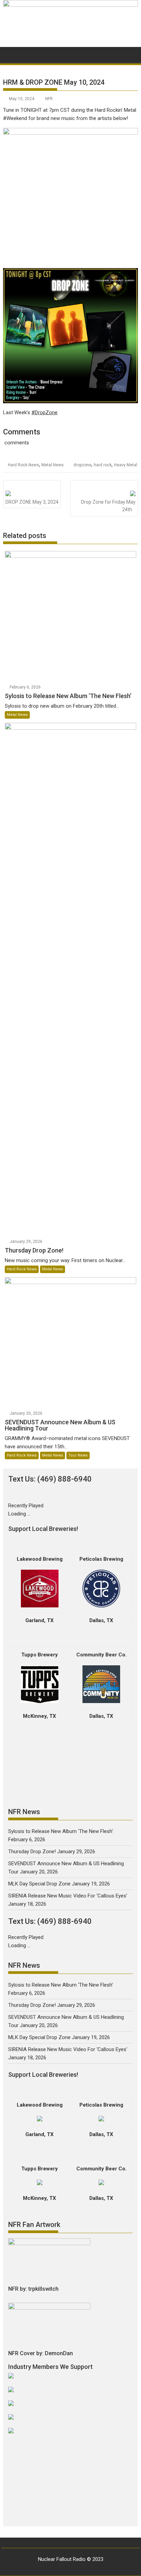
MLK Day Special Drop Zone (39, 1884)
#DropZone (44, 412)
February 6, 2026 (25, 687)
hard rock (103, 465)
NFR (49, 99)
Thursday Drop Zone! (32, 1852)
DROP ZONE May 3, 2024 (32, 502)
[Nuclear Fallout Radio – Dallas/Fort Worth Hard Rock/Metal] (70, 5)
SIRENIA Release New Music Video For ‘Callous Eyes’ (68, 1896)
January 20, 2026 (26, 1413)
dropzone (82, 465)
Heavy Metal (126, 465)
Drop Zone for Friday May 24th (108, 506)
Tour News (78, 1455)
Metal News (53, 465)
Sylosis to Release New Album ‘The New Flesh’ (61, 1831)
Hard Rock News (23, 465)
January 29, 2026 (26, 1242)
